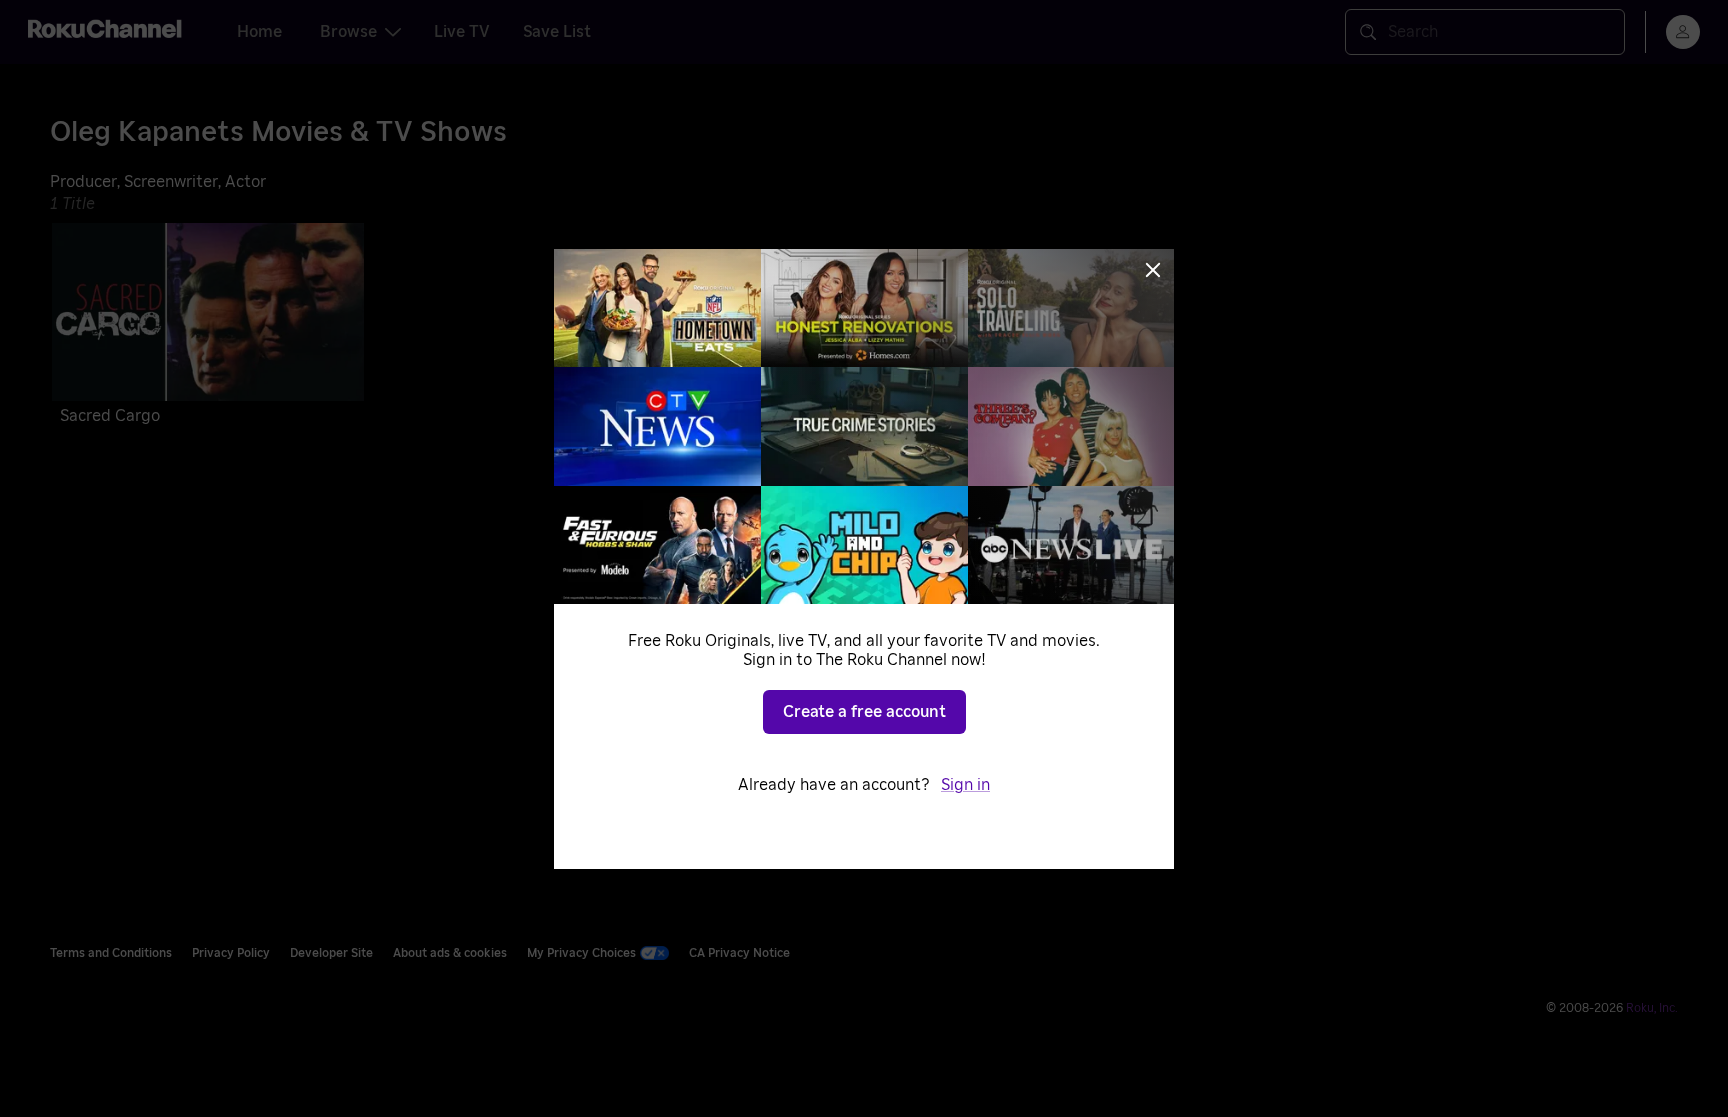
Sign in (965, 785)
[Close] (1153, 270)
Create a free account (864, 712)
